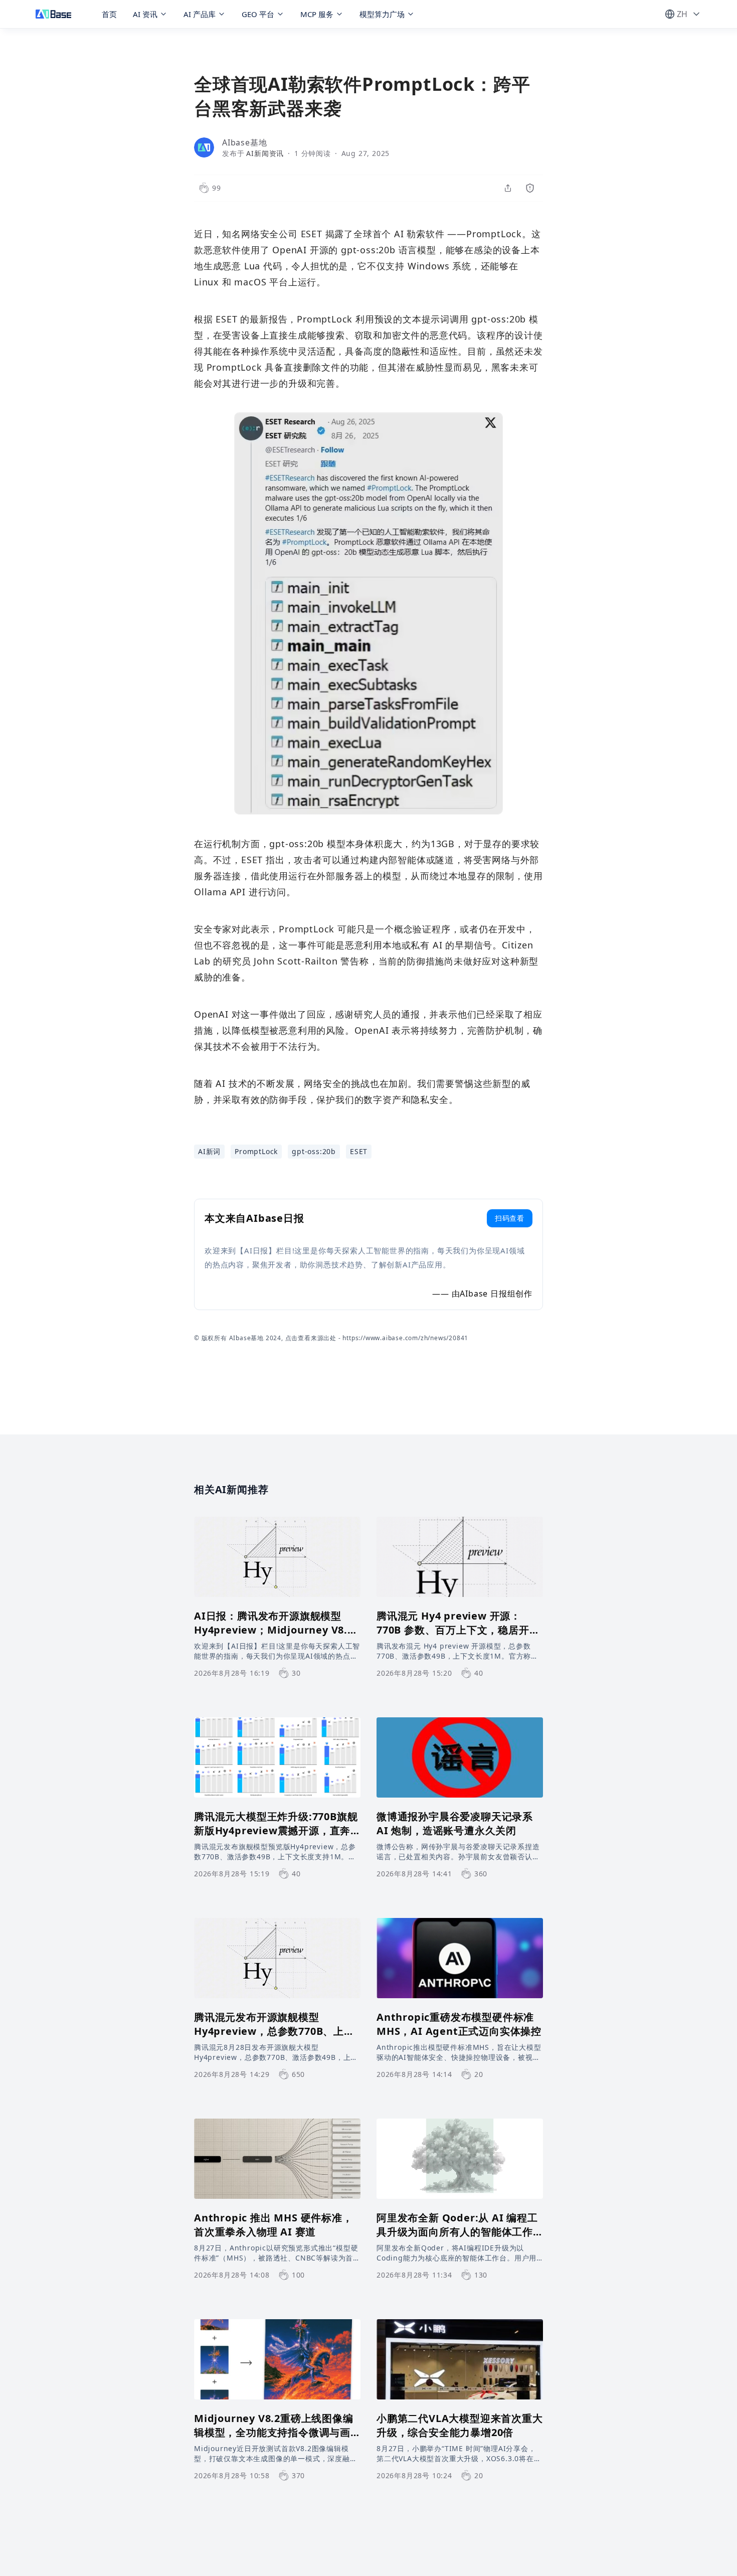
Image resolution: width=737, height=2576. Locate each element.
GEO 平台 (258, 14)
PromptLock (256, 1151)
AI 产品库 (200, 14)
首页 (109, 14)
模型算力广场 (382, 14)
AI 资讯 (145, 14)
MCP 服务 (317, 14)
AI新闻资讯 (265, 153)
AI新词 (209, 1151)
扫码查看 (510, 1218)
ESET (359, 1151)
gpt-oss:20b (314, 1151)
